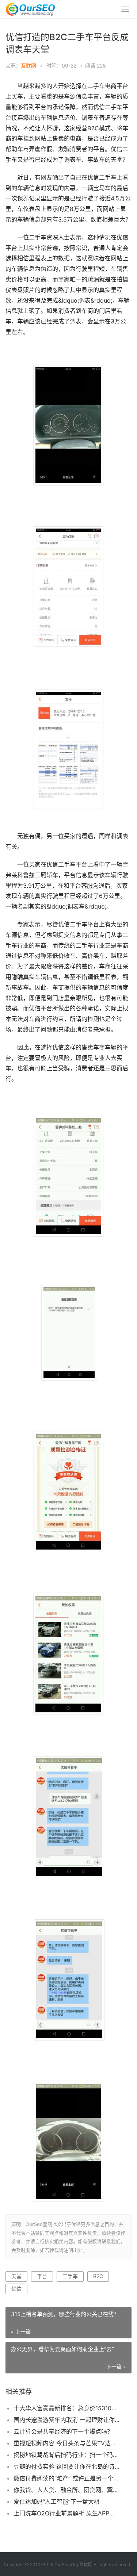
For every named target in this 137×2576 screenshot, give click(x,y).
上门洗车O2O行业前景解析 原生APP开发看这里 (67, 2513)
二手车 (70, 2276)
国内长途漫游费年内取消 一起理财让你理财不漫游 (67, 2420)
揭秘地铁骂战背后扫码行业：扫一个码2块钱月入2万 (67, 2455)
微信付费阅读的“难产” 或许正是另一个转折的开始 (67, 2478)
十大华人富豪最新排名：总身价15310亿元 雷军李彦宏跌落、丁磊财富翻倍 (67, 2408)
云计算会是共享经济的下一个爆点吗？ (63, 2431)
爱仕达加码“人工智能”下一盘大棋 (57, 2502)
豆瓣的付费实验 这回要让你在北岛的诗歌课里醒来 (67, 2466)
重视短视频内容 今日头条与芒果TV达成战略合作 (67, 2443)
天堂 (16, 2276)
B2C (98, 2276)
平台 (42, 2276)
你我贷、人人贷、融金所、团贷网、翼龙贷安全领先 (67, 2490)
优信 (16, 2289)
